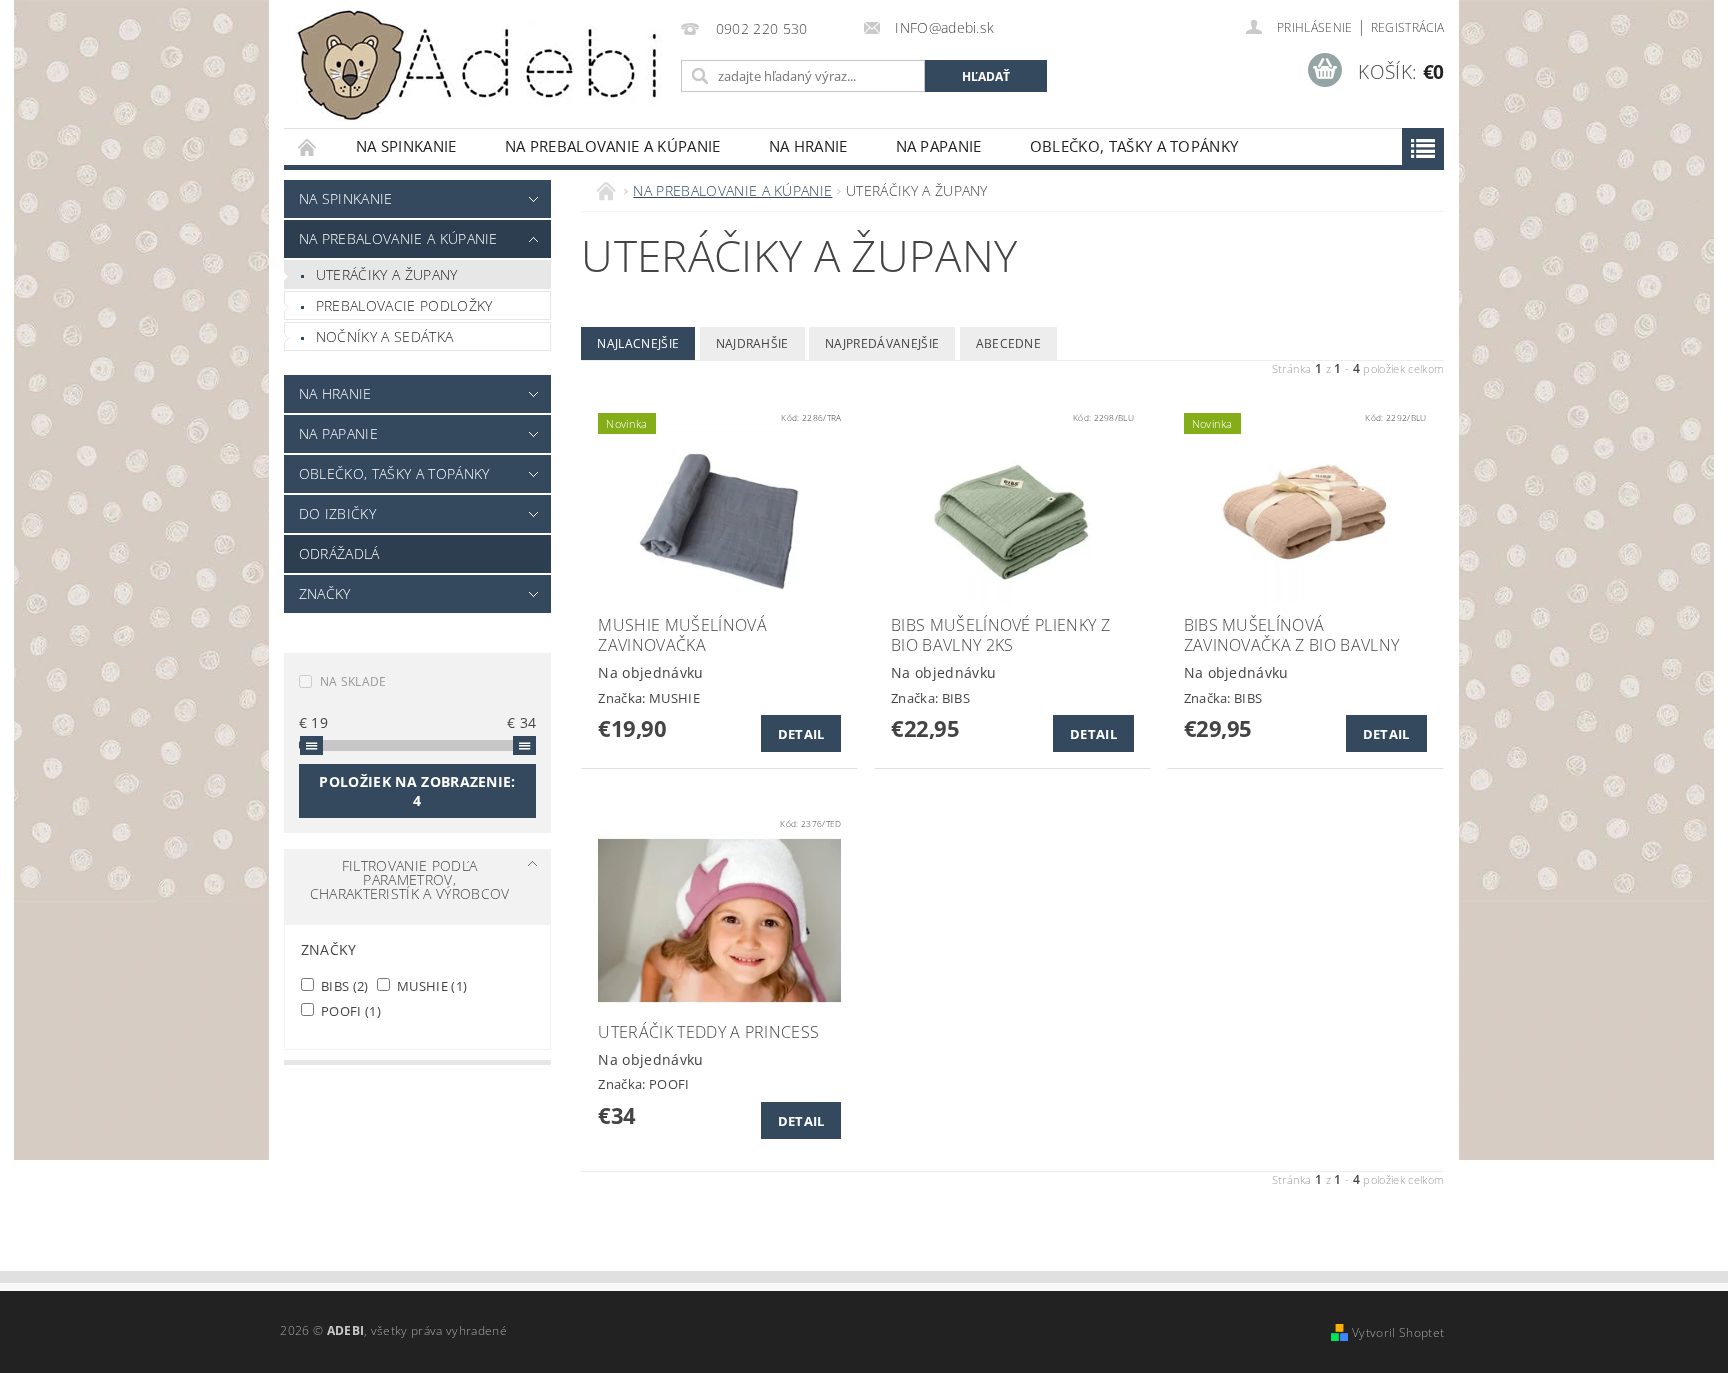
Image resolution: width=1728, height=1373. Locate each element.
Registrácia (1408, 27)
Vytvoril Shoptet (1398, 1332)
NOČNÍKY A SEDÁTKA (384, 336)
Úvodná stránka (308, 146)
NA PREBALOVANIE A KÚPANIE (613, 146)
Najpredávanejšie (882, 343)
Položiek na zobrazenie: (417, 791)
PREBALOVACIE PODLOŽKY (404, 305)
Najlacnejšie (638, 343)
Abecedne (1009, 343)
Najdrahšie (752, 343)
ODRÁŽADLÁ (339, 553)
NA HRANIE (808, 146)
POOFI (349, 1010)
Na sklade (353, 681)
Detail (801, 734)
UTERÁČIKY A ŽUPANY (387, 274)
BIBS (343, 985)
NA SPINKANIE (406, 146)
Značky (325, 593)
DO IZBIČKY (337, 513)
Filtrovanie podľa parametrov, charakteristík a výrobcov (410, 879)
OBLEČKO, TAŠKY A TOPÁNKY (1134, 146)
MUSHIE (431, 985)
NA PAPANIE (939, 146)
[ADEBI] (479, 65)
